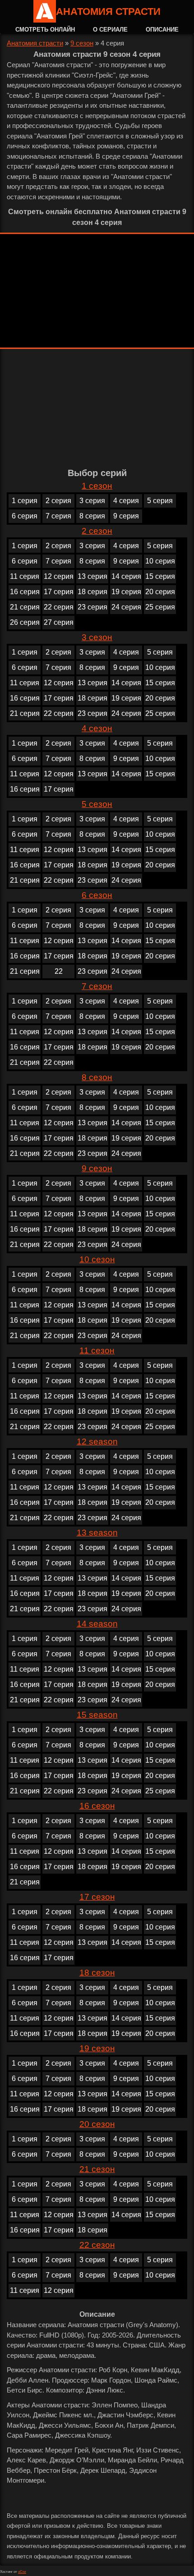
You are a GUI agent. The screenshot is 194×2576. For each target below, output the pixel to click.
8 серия (92, 516)
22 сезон (97, 2245)
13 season (97, 1533)
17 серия (59, 592)
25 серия (160, 607)
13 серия (92, 576)
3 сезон (97, 637)
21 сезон (97, 2169)
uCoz (22, 2572)
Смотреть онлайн (45, 30)
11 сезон (97, 1350)
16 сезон (97, 1806)
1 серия (25, 501)
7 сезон (97, 986)
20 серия (160, 592)
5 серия (160, 501)
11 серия (25, 576)
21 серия (25, 607)
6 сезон (97, 895)
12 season (97, 1442)
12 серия (59, 576)
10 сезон (97, 1259)
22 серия (59, 607)
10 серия (160, 561)
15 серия (160, 576)
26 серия (25, 622)
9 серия (126, 516)
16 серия (25, 592)
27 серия (59, 622)
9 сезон (82, 43)
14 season (97, 1624)
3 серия (92, 501)
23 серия (92, 607)
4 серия (126, 501)
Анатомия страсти (108, 11)
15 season (97, 1715)
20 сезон (97, 2124)
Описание (162, 30)
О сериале (110, 30)
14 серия (126, 576)
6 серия (25, 516)
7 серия (58, 516)
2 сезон (97, 531)
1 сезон (97, 486)
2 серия (58, 501)
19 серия (126, 592)
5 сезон (97, 804)
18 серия (92, 592)
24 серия (126, 607)
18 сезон (97, 1973)
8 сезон (97, 1077)
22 (59, 971)
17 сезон (97, 1897)
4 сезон (97, 728)
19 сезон (97, 2048)
